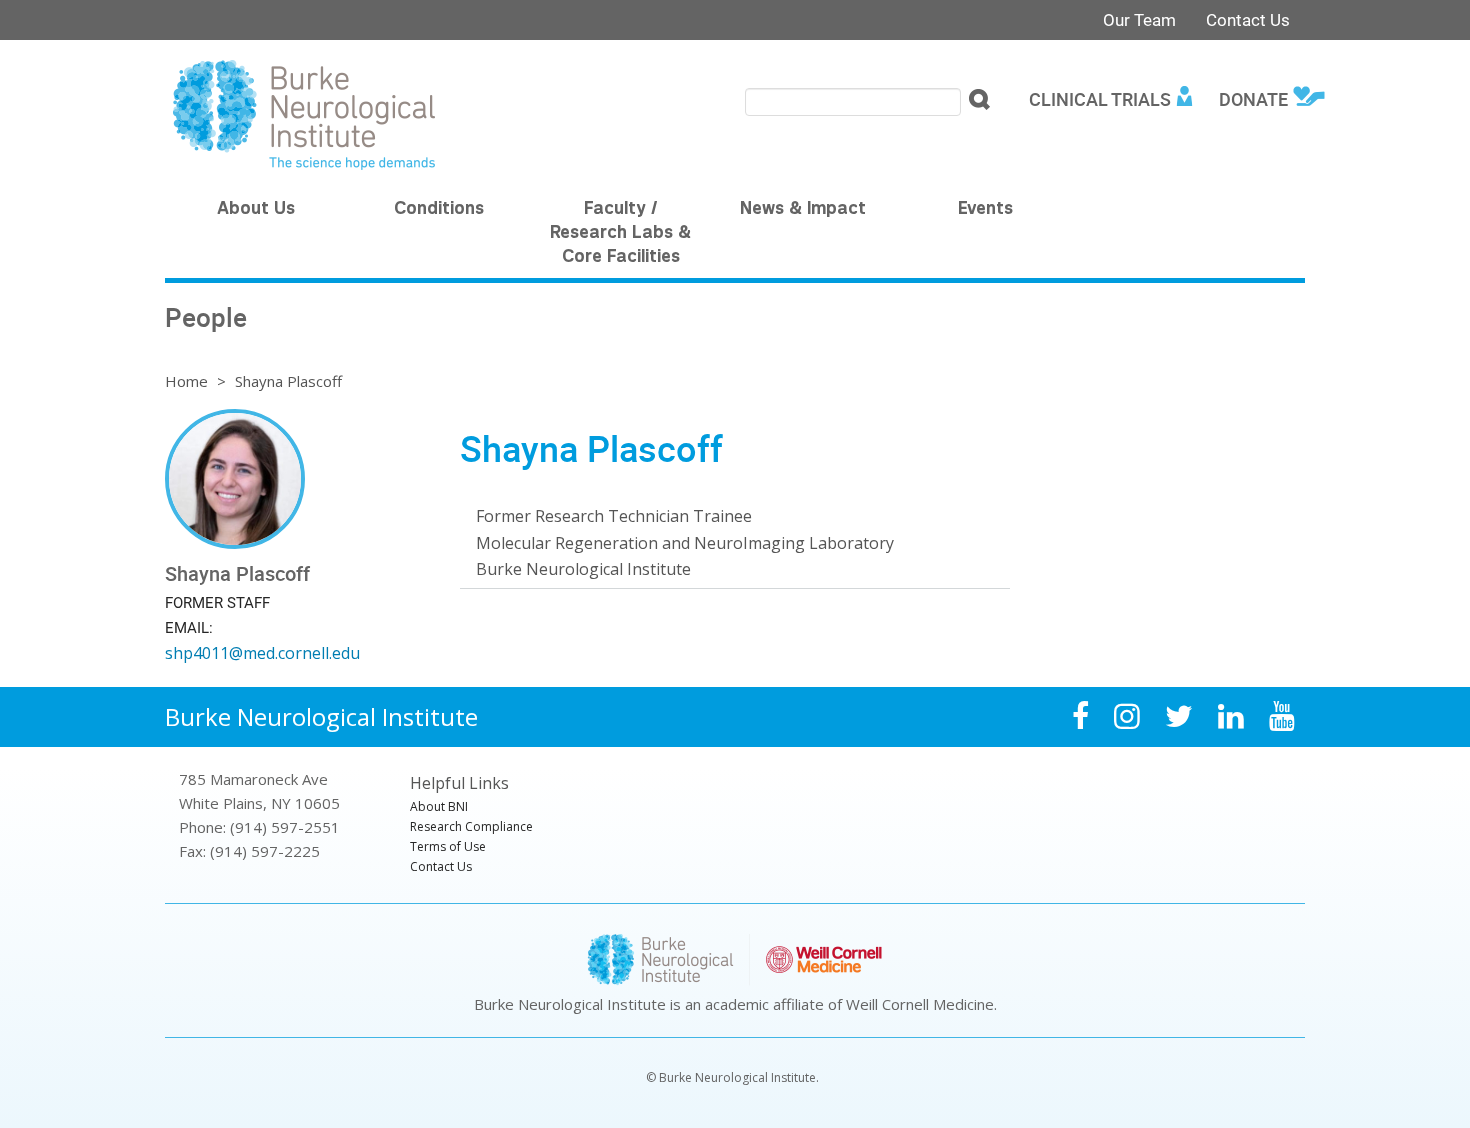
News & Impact (803, 210)
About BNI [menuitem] (439, 806)
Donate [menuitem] (1253, 99)
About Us (256, 210)
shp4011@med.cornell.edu (262, 653)
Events (985, 210)
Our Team (1139, 19)
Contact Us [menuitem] (441, 866)
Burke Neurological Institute (321, 716)
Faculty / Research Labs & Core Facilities (620, 234)
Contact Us (1248, 19)
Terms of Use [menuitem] (448, 846)
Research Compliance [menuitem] (471, 826)
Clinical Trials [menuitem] (1100, 99)
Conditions (439, 210)
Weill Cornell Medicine (920, 1004)
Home (186, 381)
